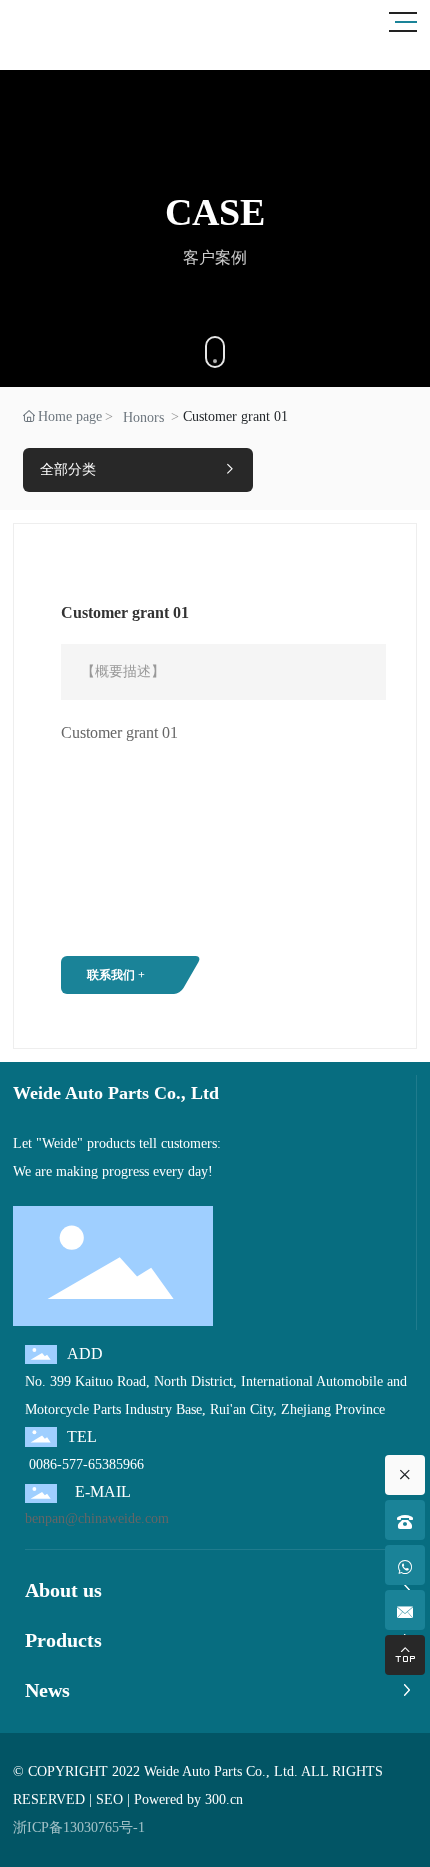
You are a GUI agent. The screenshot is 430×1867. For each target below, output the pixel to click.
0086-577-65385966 (84, 1464)
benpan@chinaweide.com (97, 1518)
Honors (143, 417)
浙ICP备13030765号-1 (79, 1827)
